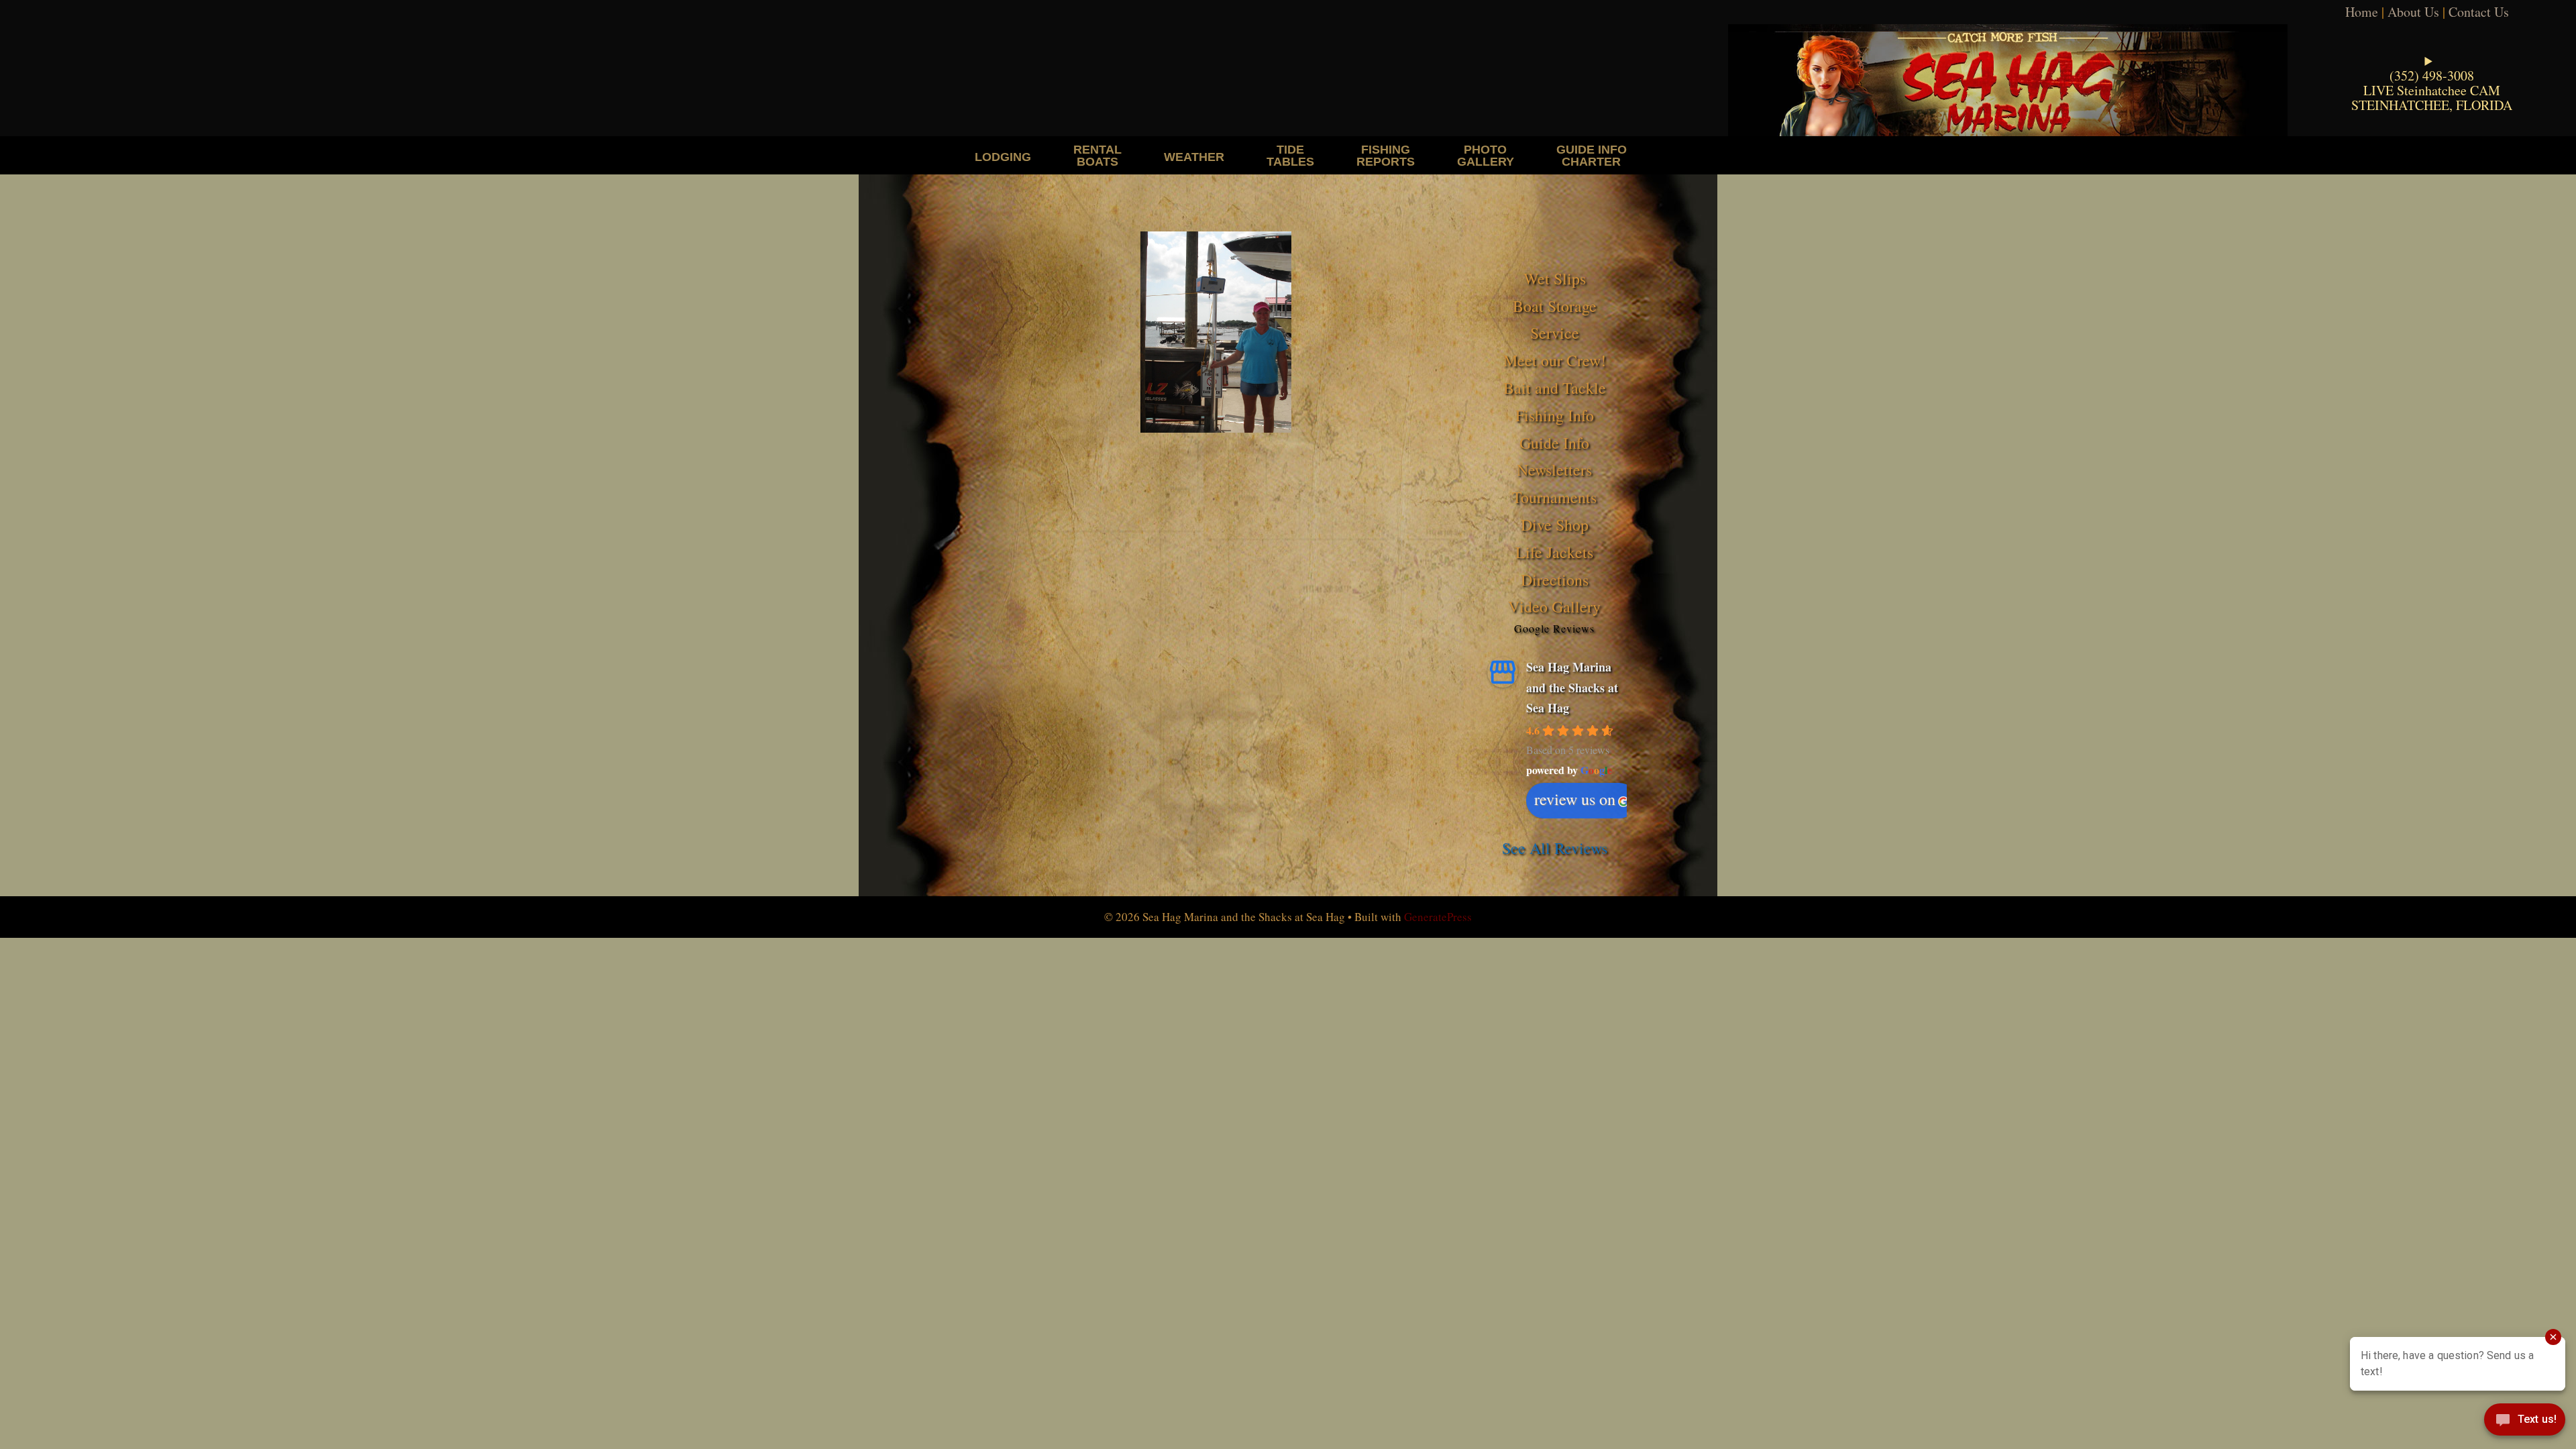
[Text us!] (2525, 1422)
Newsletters (1554, 470)
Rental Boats (1097, 155)
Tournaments (1554, 497)
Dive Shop (1555, 525)
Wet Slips (1555, 278)
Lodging (1003, 157)
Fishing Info (1555, 415)
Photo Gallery (1486, 155)
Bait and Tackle (1555, 388)
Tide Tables (1290, 155)
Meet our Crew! (1555, 360)
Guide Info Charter (1592, 155)
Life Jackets (1554, 552)
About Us (2413, 12)
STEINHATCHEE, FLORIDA (2432, 105)
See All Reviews (1555, 848)
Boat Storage (1555, 306)
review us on (1575, 799)
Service (1555, 333)
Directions (1555, 580)
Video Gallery (1554, 606)
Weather (1194, 157)
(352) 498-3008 (2432, 75)
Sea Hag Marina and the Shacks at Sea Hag (1572, 687)
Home (2362, 12)
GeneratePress (1438, 917)
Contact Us (2479, 12)
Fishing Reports (1386, 155)
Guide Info (1554, 443)
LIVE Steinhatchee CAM (2432, 90)
